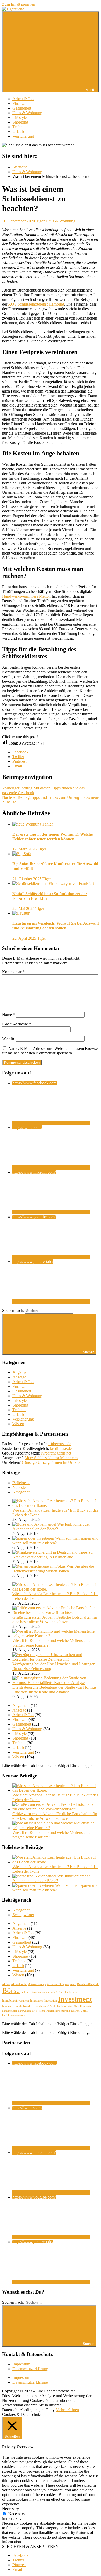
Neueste (19, 1487)
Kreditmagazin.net (56, 1453)
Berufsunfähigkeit (88, 1984)
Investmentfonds (12, 2006)
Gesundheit (22, 108)
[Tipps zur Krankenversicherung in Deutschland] (45, 1552)
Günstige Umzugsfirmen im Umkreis (52, 1462)
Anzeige (19, 1377)
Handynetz (70, 1992)
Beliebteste (21, 1483)
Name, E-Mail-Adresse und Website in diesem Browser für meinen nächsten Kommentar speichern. (51, 1051)
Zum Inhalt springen (19, 4)
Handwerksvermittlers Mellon (26, 596)
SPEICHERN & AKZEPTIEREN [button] (30, 2547)
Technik (19, 127)
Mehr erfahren (67, 2410)
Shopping (20, 122)
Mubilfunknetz (82, 2006)
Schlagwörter (23, 1915)
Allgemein (21, 1372)
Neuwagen (24, 2011)
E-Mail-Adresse (17, 1024)
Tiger (40, 221)
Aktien (6, 1984)
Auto (73, 1984)
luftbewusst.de (59, 1444)
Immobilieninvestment (16, 2001)
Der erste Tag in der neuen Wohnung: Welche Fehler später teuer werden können (53, 837)
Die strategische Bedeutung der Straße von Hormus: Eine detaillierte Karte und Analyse (55, 1690)
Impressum (21, 2364)
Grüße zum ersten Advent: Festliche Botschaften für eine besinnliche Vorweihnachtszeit (55, 1620)
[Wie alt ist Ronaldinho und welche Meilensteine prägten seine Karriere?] (56, 1636)
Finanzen (20, 103)
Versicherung (23, 136)
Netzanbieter (10, 2011)
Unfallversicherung (14, 2015)
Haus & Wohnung (27, 113)
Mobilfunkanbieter (61, 2006)
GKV (60, 1992)
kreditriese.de (61, 1448)
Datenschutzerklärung (30, 2369)
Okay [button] (50, 2410)
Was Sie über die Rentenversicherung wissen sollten (53, 1569)
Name (9, 1015)
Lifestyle (20, 117)
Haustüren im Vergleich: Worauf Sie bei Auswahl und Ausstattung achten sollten (56, 926)
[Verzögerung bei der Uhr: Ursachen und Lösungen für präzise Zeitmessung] (56, 1659)
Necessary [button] (10, 2509)
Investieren (37, 2001)
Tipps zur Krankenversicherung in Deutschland (53, 1555)
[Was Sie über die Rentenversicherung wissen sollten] (39, 1566)
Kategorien (21, 1492)
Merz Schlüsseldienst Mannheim (51, 1458)
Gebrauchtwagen (31, 1992)
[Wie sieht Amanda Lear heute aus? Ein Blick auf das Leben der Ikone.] (56, 1506)
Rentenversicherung (58, 2011)
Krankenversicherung (36, 2006)
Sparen (75, 2011)
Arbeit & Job (23, 99)
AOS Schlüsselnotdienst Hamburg (36, 304)
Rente (42, 2011)
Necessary (17, 2514)
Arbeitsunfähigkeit (58, 1984)
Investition (51, 2001)
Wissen (18, 1424)
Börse (11, 1990)
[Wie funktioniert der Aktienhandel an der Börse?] (35, 1524)
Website (9, 1039)
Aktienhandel (19, 1984)
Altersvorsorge (37, 1984)
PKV (35, 2011)
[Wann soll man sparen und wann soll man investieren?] (34, 1538)
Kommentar (13, 972)
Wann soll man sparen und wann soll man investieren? (55, 1541)
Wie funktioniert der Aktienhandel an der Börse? (51, 1527)
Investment (75, 1999)
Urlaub (18, 131)
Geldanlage (49, 1992)
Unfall (84, 2011)
